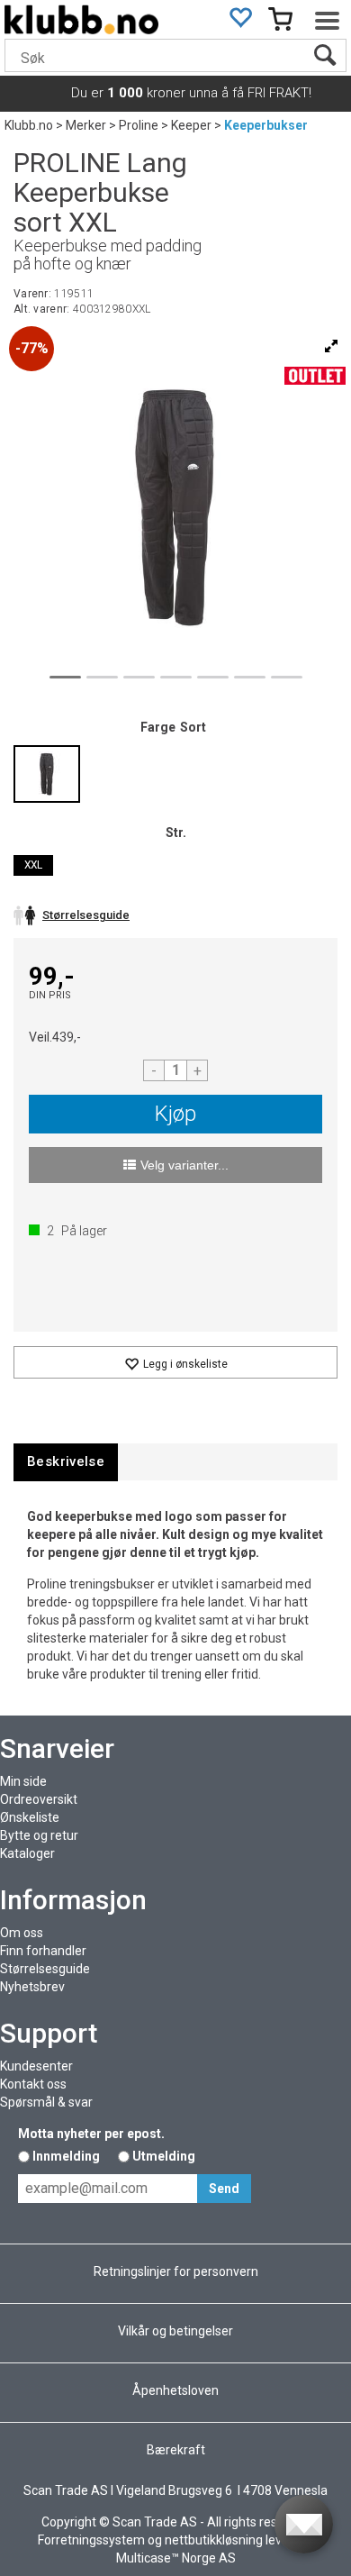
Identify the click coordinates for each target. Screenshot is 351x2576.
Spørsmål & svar (46, 2102)
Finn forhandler (43, 1951)
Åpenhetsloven (175, 2390)
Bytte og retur (39, 1835)
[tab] (66, 1462)
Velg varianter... (184, 1165)
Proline (139, 125)
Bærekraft (176, 2450)
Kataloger (27, 1853)
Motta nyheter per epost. (91, 2134)
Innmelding (66, 2156)
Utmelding (164, 2156)
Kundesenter (36, 2066)
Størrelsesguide (45, 1969)
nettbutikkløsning (214, 2540)
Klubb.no (29, 125)
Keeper (191, 125)
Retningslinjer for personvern (176, 2271)
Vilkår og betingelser (175, 2331)
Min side (23, 1781)
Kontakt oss (33, 2084)
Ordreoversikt (39, 1799)
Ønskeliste (30, 1817)
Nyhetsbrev (32, 1987)
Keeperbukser (266, 125)
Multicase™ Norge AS (176, 2558)
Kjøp (175, 1114)
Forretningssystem (91, 2540)
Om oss (22, 1933)
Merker (86, 125)
